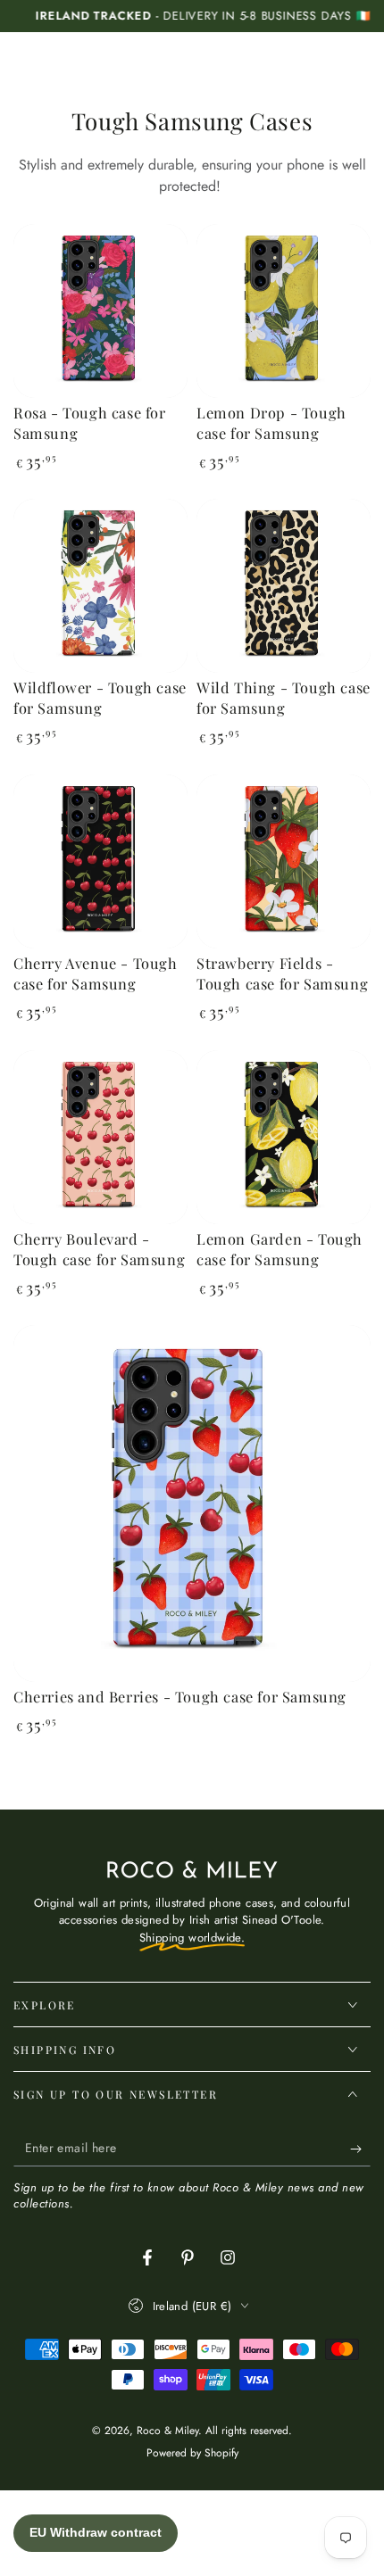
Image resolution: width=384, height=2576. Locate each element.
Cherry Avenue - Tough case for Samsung (96, 973)
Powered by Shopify (192, 2453)
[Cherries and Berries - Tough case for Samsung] (192, 1503)
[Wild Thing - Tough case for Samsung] (284, 586)
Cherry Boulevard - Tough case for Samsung (99, 1249)
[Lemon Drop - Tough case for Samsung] (284, 311)
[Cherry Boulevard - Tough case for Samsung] (100, 1137)
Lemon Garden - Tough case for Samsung (280, 1249)
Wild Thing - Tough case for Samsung (284, 697)
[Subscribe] (360, 2149)
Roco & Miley (167, 2431)
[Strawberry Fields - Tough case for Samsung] (284, 861)
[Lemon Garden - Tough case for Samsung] (284, 1137)
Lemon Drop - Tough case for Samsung (271, 422)
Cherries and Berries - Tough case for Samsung (180, 1696)
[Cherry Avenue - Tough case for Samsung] (100, 861)
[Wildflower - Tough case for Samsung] (100, 586)
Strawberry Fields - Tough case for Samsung (282, 973)
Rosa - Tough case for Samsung (90, 422)
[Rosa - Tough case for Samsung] (100, 311)
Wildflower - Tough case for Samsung (100, 697)
